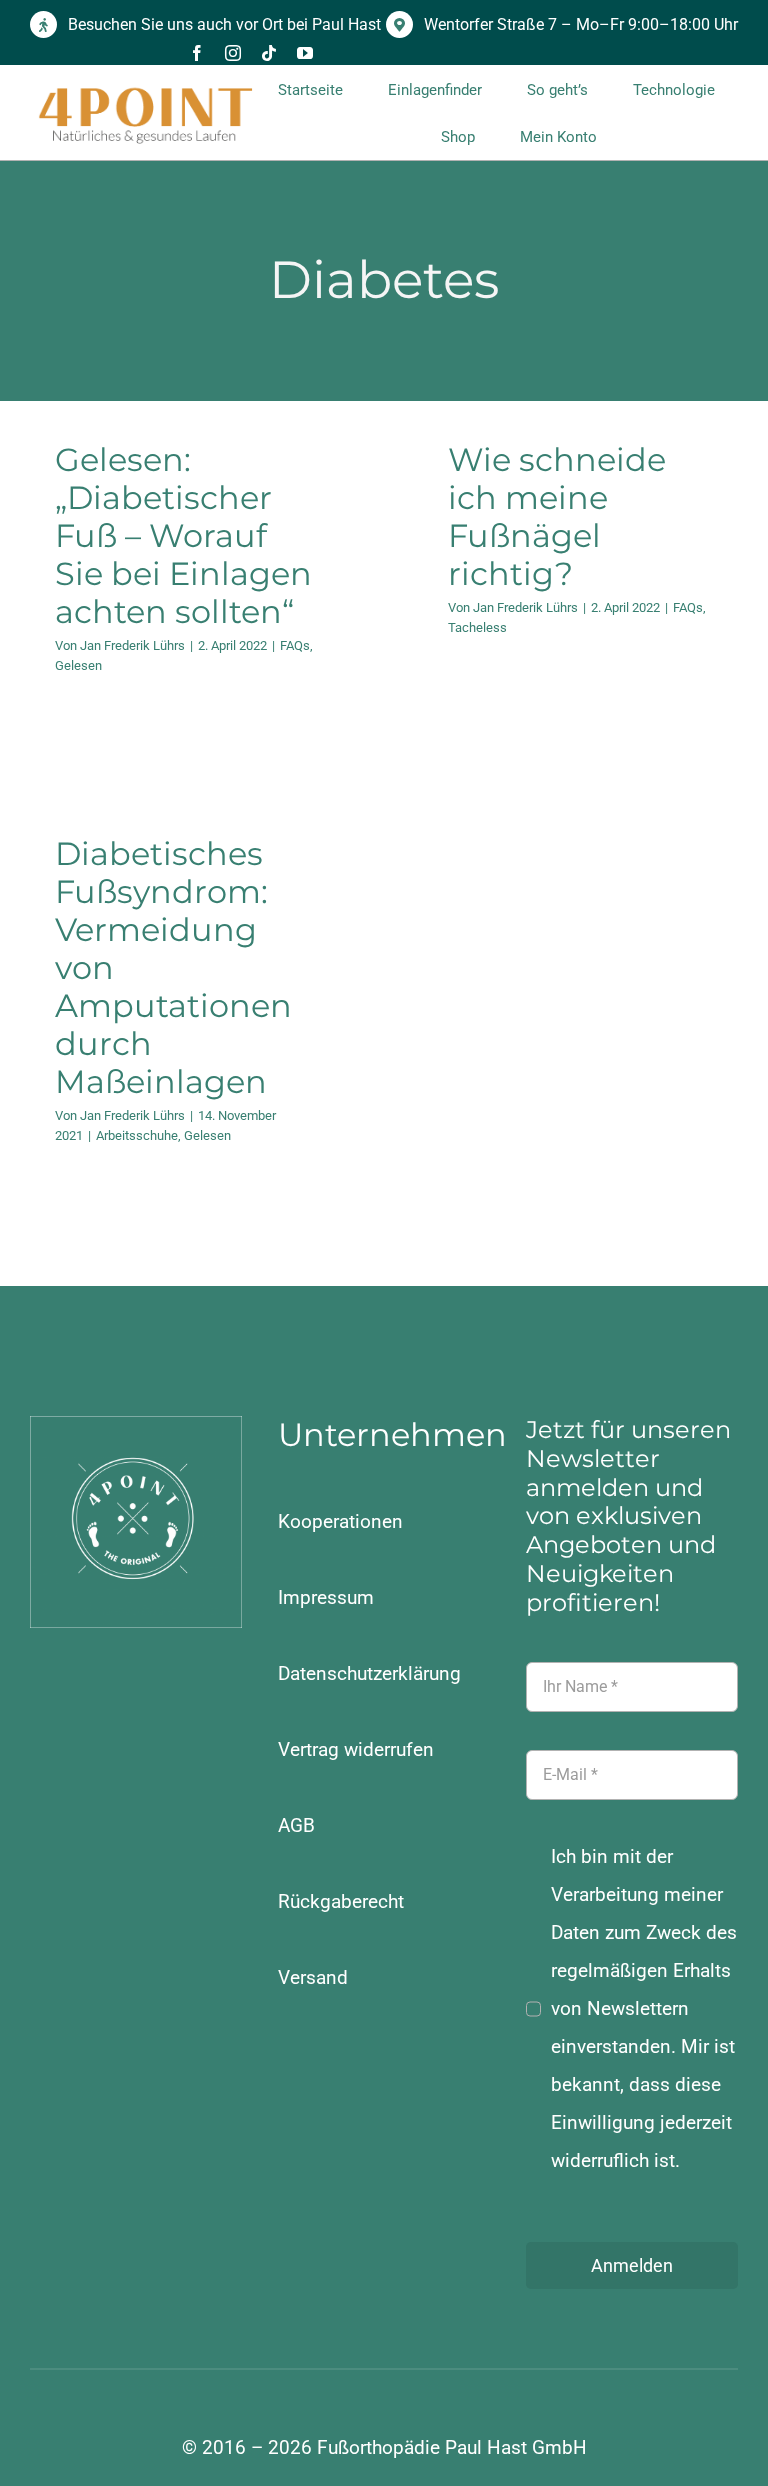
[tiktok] (269, 53)
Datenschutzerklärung (369, 1673)
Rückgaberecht (341, 1901)
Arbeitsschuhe (137, 1135)
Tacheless (477, 627)
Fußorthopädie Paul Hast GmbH (452, 2447)
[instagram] (233, 53)
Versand (313, 1977)
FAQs (295, 645)
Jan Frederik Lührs (132, 645)
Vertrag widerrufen (356, 1749)
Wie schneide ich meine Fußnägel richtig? (557, 516)
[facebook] (197, 53)
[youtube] (305, 53)
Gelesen (78, 665)
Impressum (326, 1597)
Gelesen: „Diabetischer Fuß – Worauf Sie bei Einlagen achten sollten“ (183, 535)
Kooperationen (340, 1521)
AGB (296, 1825)
